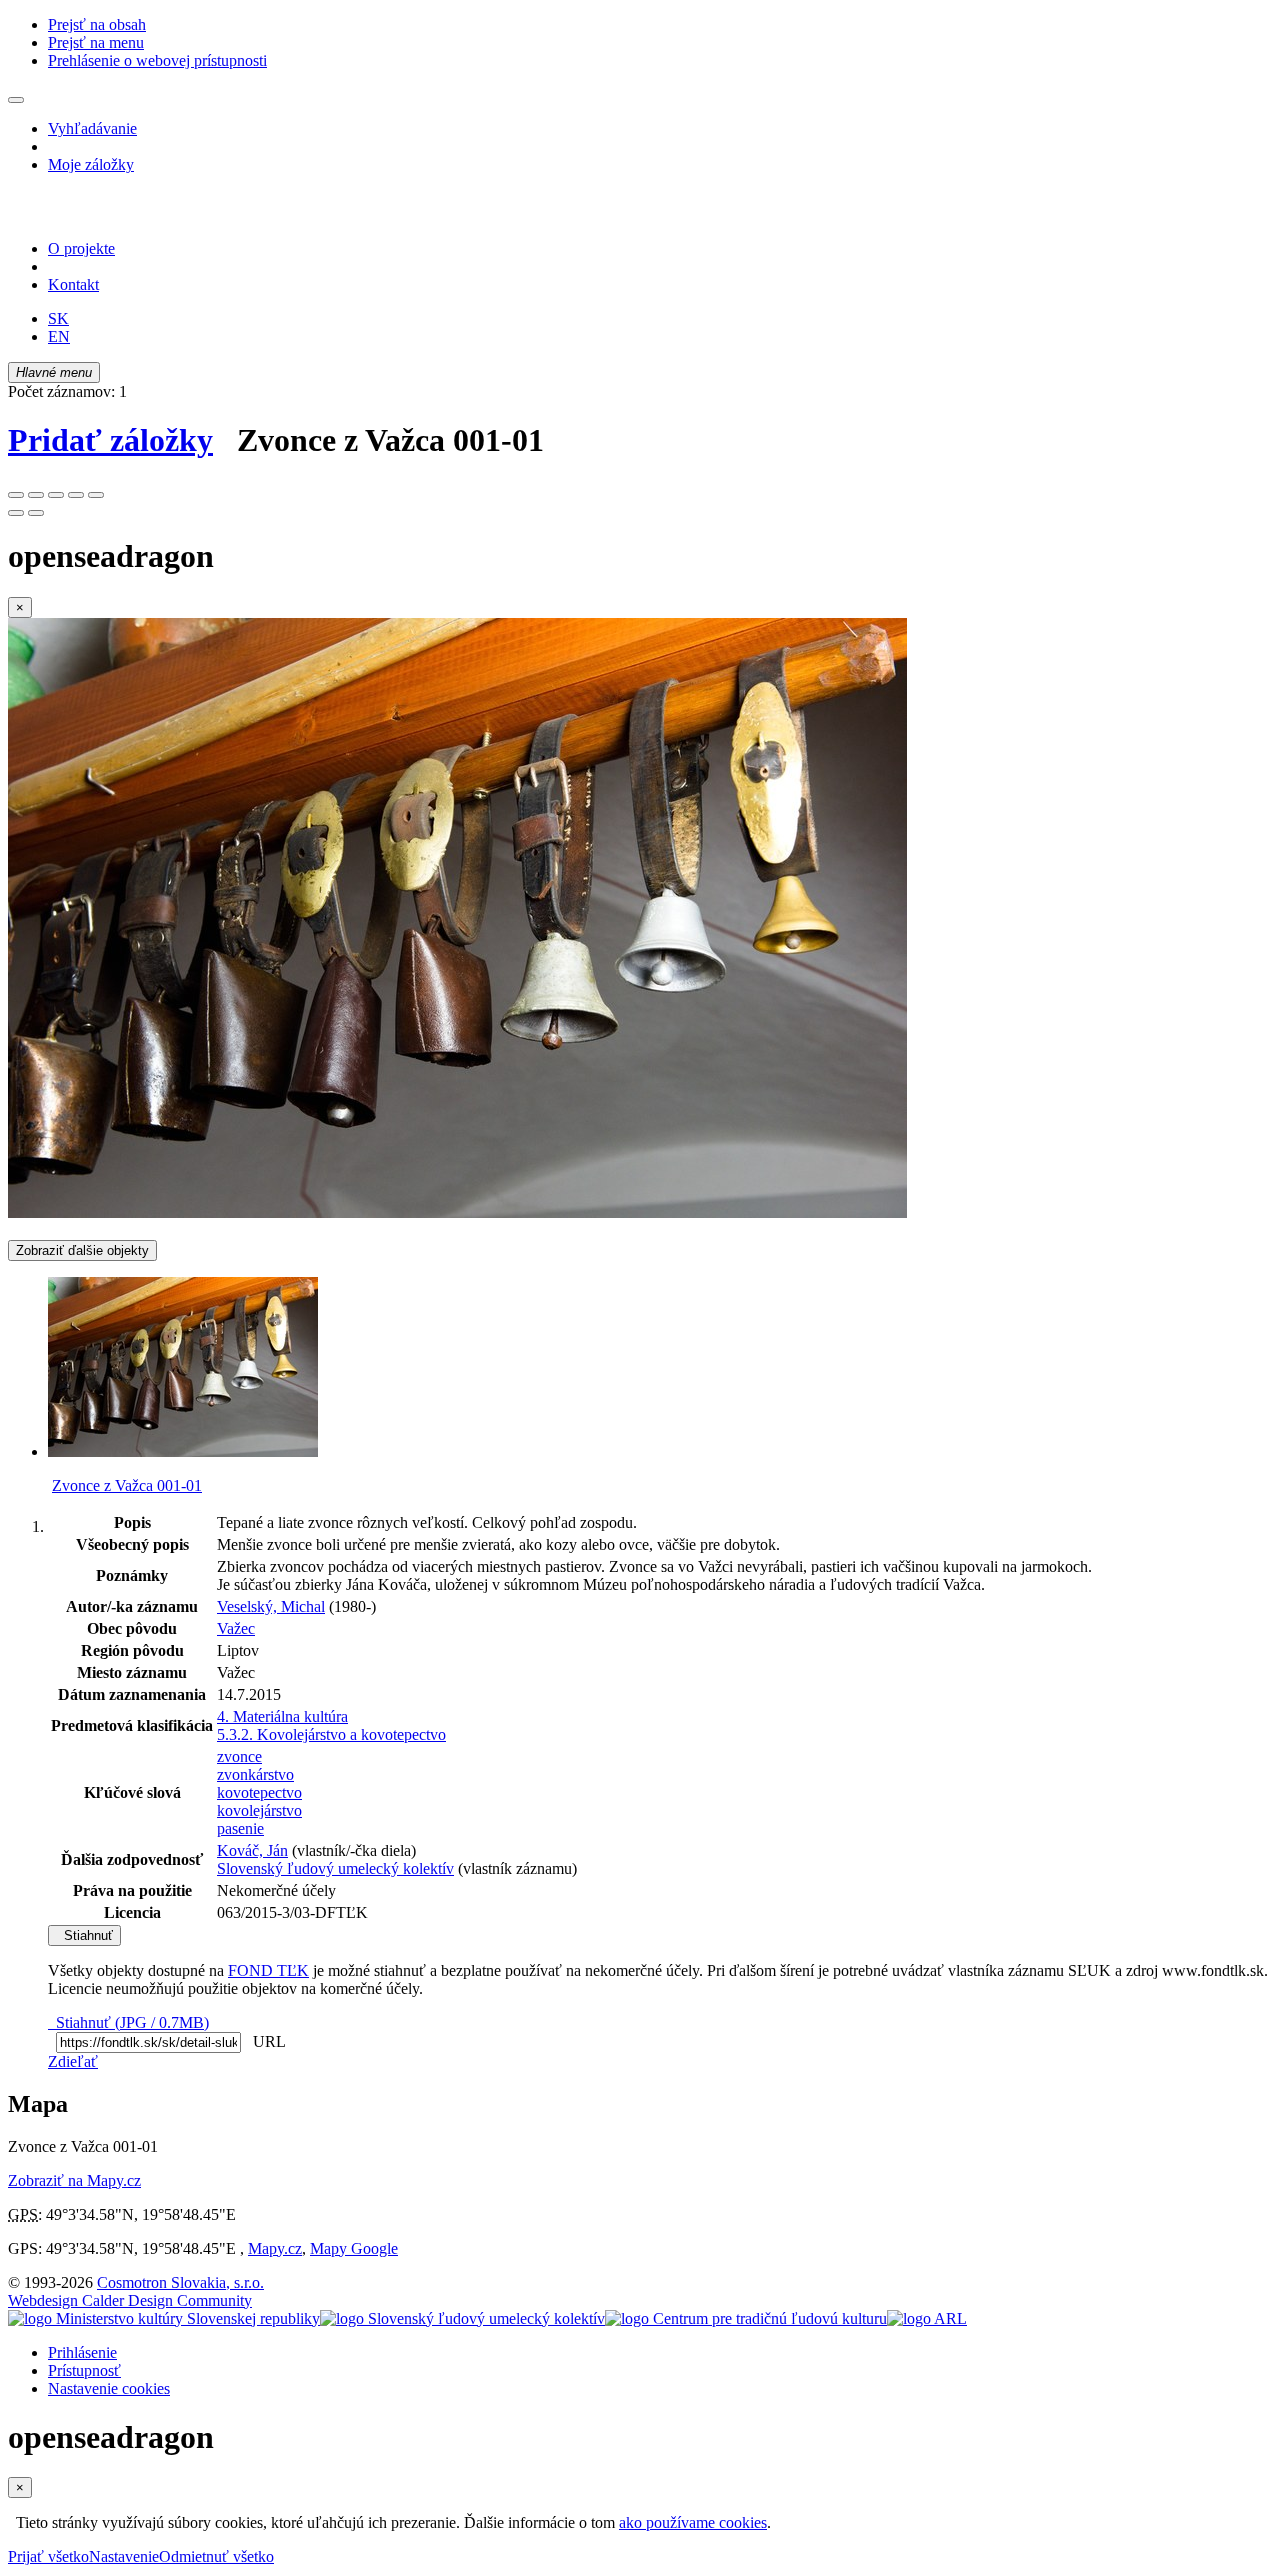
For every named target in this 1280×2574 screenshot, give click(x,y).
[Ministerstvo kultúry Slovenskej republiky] (164, 2318)
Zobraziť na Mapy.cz (74, 2180)
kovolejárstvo (259, 1810)
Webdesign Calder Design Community (130, 2300)
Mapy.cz (275, 2248)
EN (59, 336)
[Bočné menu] (16, 100)
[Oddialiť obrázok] (36, 495)
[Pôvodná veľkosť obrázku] (56, 495)
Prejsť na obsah (97, 24)
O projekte (81, 248)
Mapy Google (354, 2248)
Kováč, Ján (252, 1850)
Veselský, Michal (271, 1606)
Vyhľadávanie (92, 128)
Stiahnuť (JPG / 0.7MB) (128, 2022)
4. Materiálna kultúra (282, 1716)
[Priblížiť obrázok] (16, 495)
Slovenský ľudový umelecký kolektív (335, 1868)
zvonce (239, 1756)
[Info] (96, 495)
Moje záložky (91, 164)
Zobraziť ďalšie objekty (82, 1250)
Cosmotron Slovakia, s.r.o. (180, 2282)
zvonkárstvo (255, 1774)
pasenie (240, 1828)
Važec (236, 1628)
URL (265, 2041)
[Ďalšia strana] (36, 513)
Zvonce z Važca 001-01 (127, 1485)
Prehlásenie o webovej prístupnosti (157, 60)
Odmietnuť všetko (216, 2556)
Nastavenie (124, 2556)
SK (58, 318)
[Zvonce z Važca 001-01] (457, 1212)
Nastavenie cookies (109, 2388)
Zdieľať (73, 2061)
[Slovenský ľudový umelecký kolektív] (462, 2318)
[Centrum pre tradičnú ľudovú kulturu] (746, 2318)
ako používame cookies (693, 2522)
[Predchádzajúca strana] (16, 513)
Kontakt (73, 284)
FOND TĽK (268, 1970)
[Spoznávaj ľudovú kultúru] (133, 214)
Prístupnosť (84, 2370)
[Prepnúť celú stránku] (76, 495)
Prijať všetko (48, 2556)
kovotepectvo (259, 1792)
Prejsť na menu (96, 42)
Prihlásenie (82, 2352)
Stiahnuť (84, 1935)
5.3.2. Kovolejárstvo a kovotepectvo (331, 1734)
